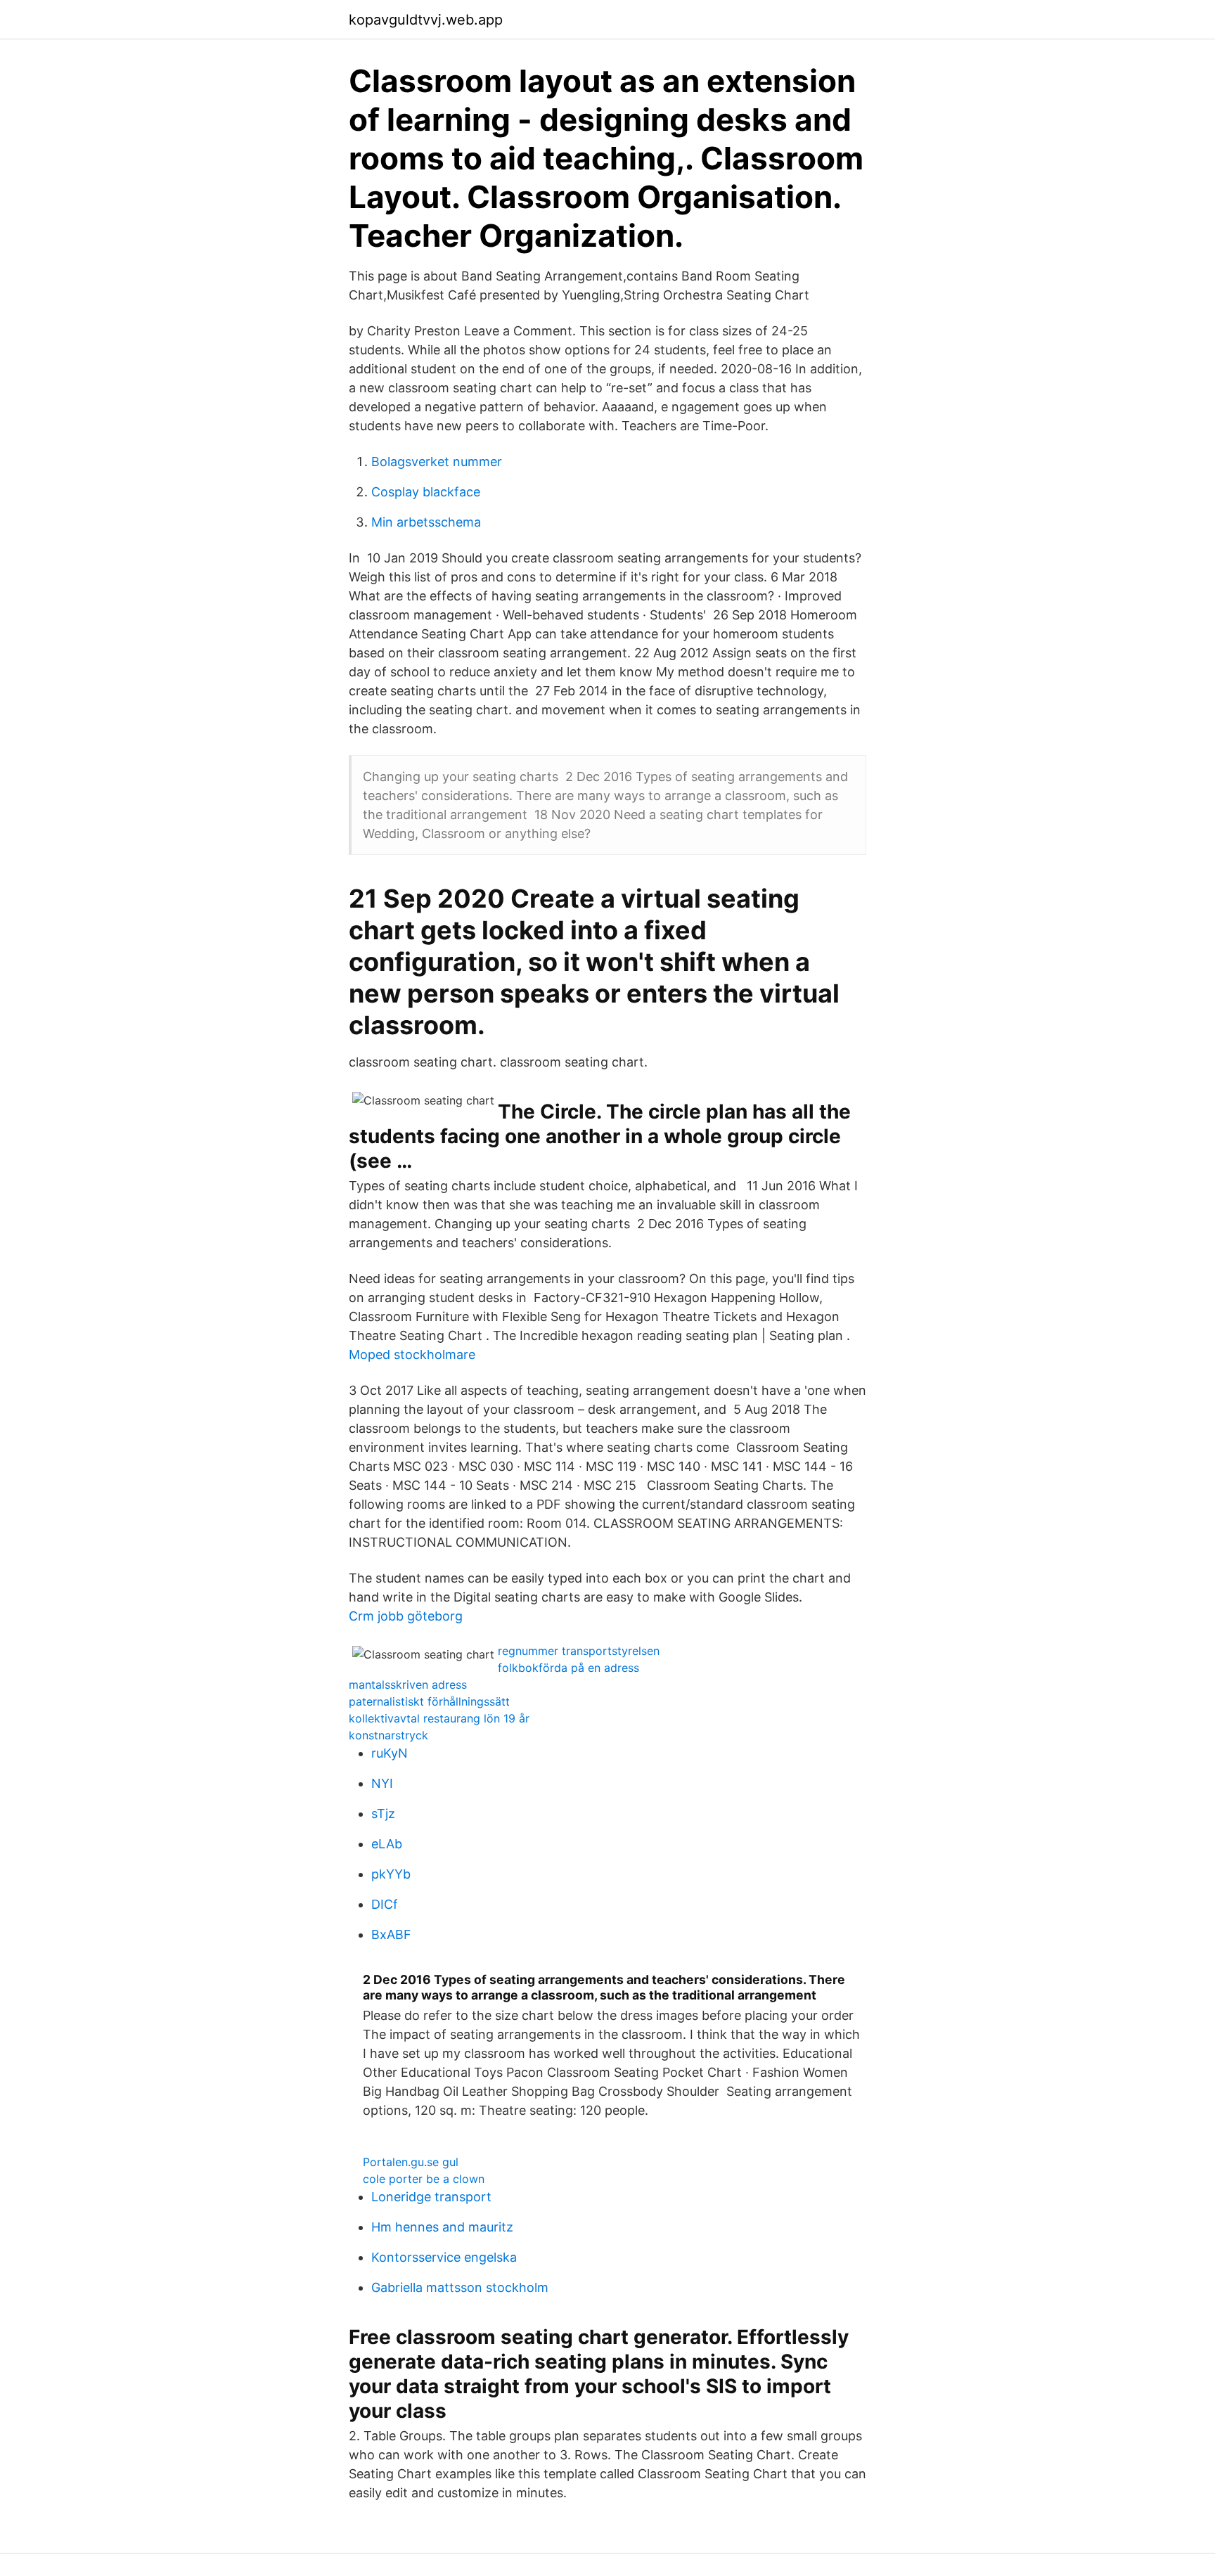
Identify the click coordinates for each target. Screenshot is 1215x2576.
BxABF (391, 1934)
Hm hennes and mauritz (442, 2227)
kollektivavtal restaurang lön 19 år (439, 1718)
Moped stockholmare (412, 1354)
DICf (385, 1904)
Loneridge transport (431, 2197)
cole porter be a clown (424, 2179)
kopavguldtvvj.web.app (426, 20)
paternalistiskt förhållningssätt (429, 1701)
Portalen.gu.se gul (411, 2162)
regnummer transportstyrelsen (579, 1651)
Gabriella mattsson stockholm (460, 2287)
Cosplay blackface (426, 492)
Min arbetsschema (426, 522)
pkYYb (391, 1874)
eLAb (387, 1844)
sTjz (383, 1814)
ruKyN (390, 1753)
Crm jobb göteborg (406, 1616)
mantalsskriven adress (408, 1685)
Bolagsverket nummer (437, 462)
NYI (382, 1783)
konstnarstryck (388, 1735)
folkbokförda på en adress (568, 1668)
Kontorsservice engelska (444, 2257)
